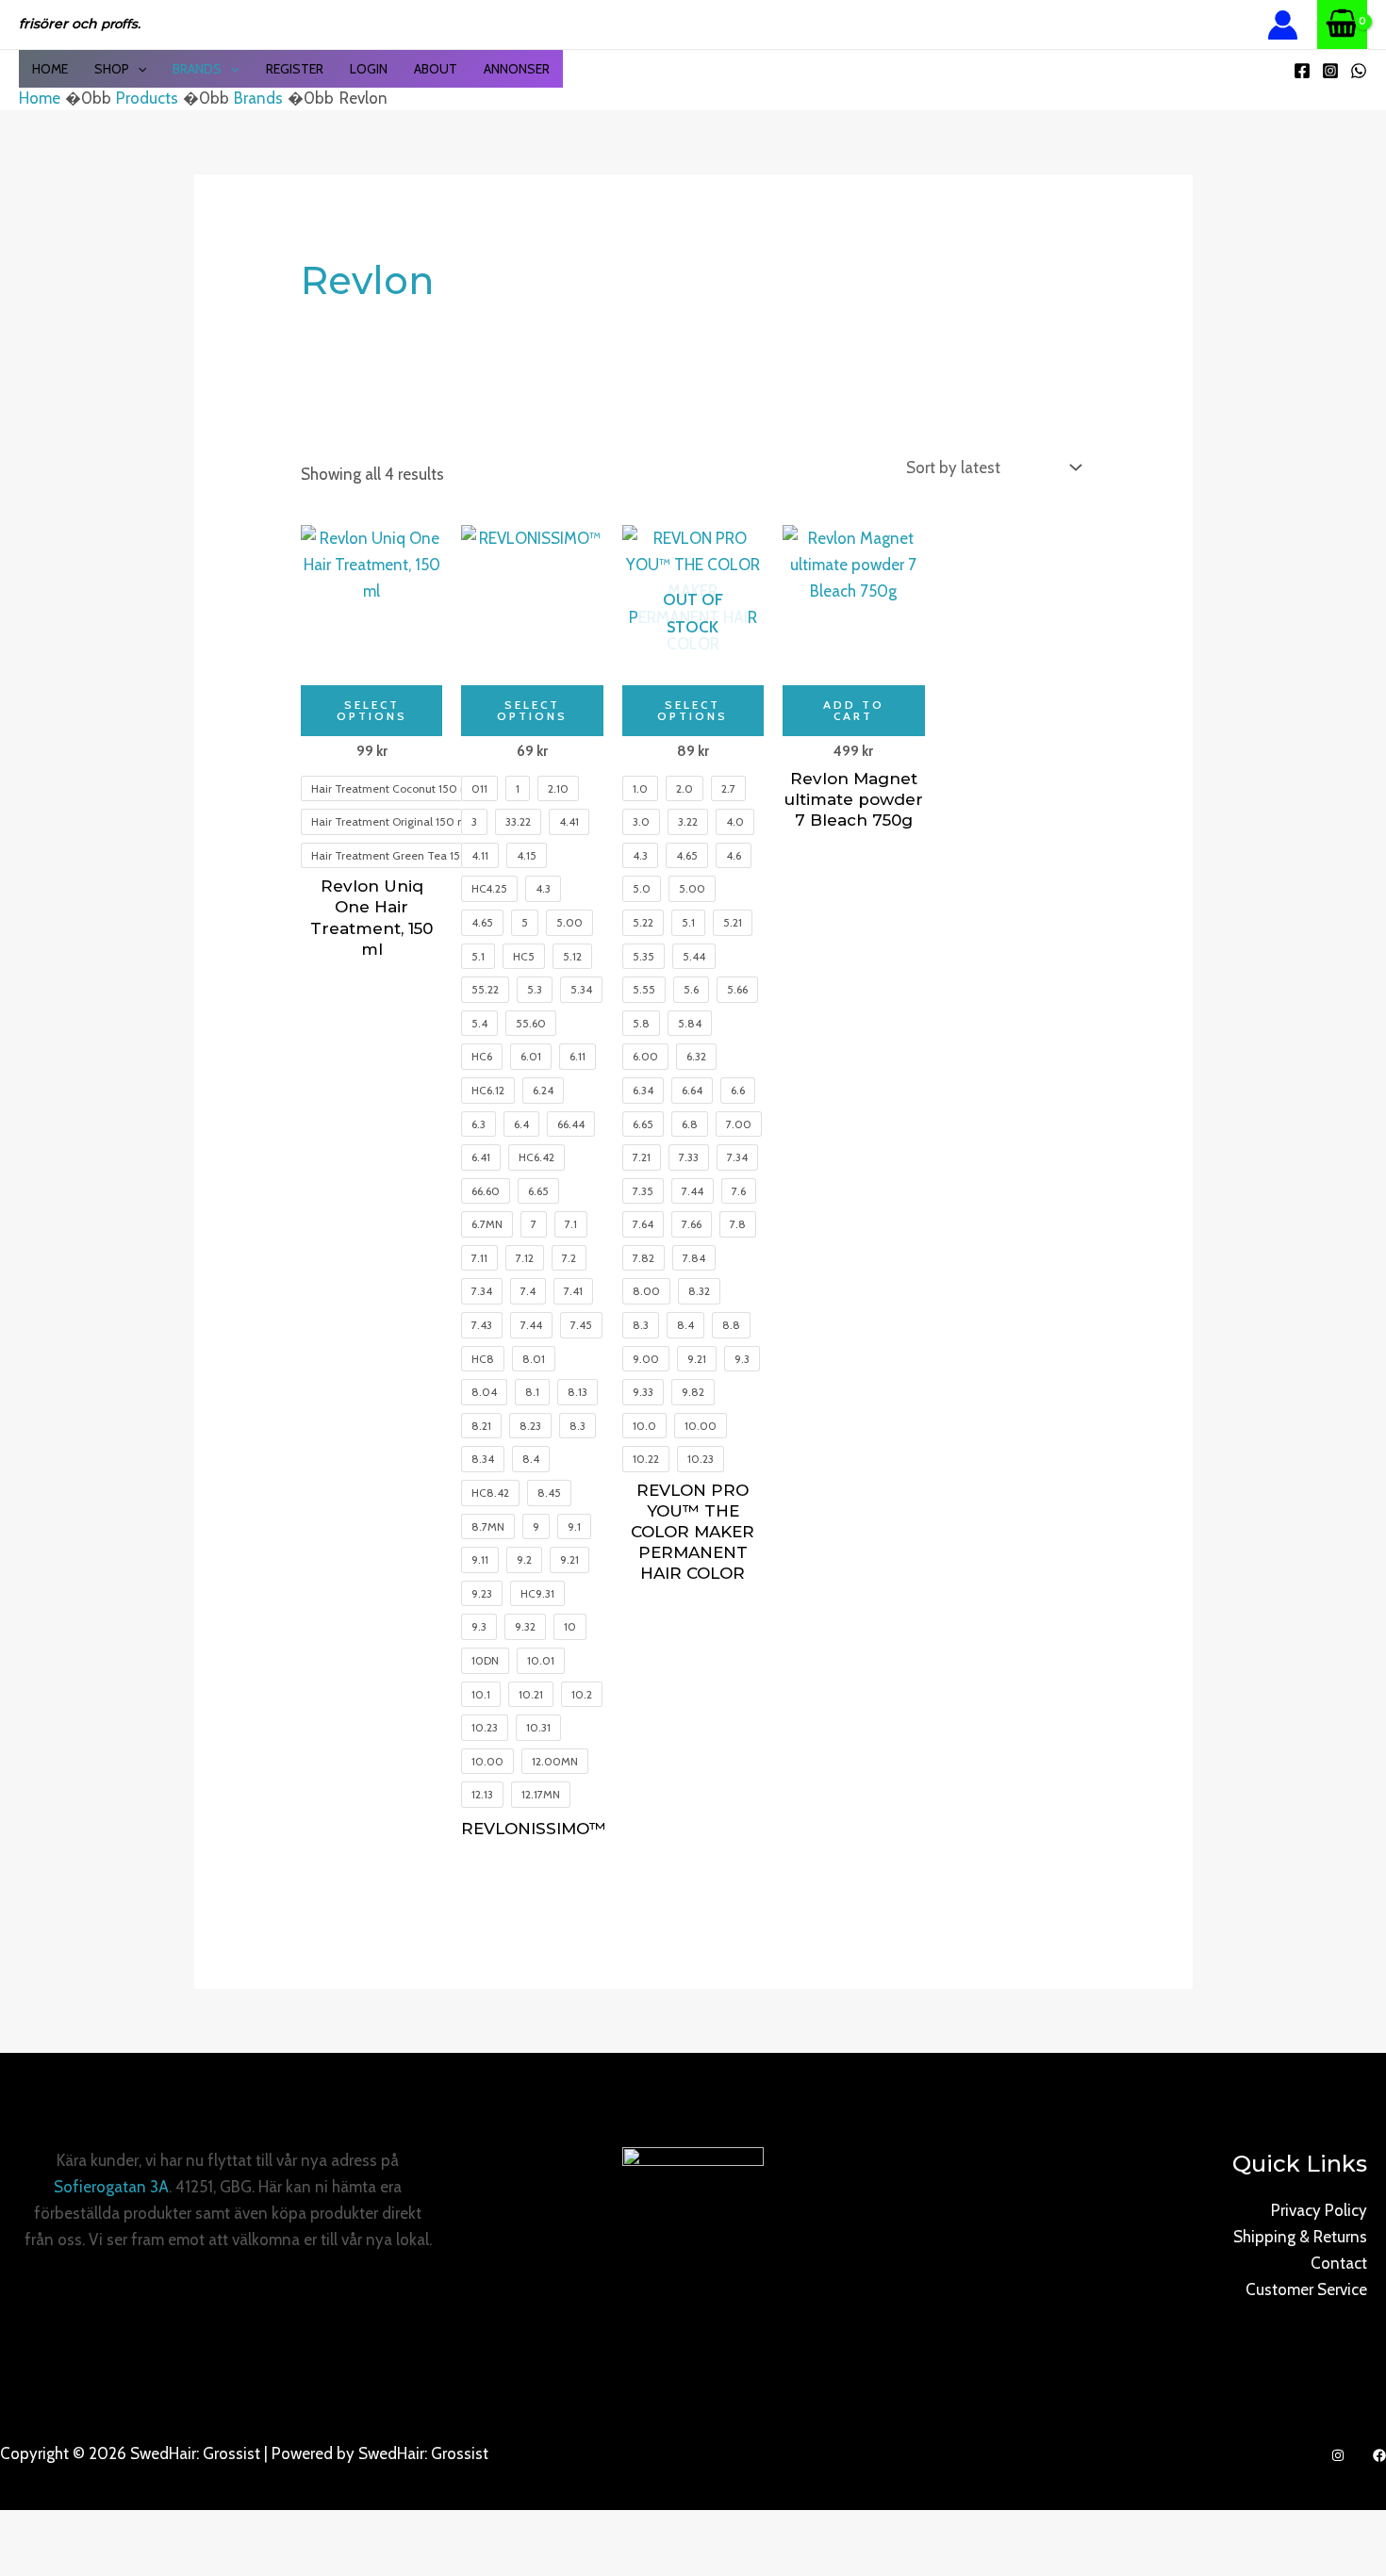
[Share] (173, 2529)
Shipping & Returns (1300, 2237)
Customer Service (1306, 2289)
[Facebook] (1302, 71)
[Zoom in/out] (33, 2529)
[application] (138, 69)
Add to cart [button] (854, 710)
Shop (112, 69)
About (436, 69)
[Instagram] (1330, 71)
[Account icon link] (1283, 25)
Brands (197, 69)
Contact (1339, 2263)
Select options (372, 710)
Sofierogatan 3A (111, 2187)
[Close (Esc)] (242, 2529)
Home (50, 69)
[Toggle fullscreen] (103, 2529)
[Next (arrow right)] (103, 2562)
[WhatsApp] (1359, 71)
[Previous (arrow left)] (33, 2562)
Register (295, 69)
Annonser (517, 69)
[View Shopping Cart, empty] (1342, 25)
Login (369, 69)
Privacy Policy (1319, 2210)
